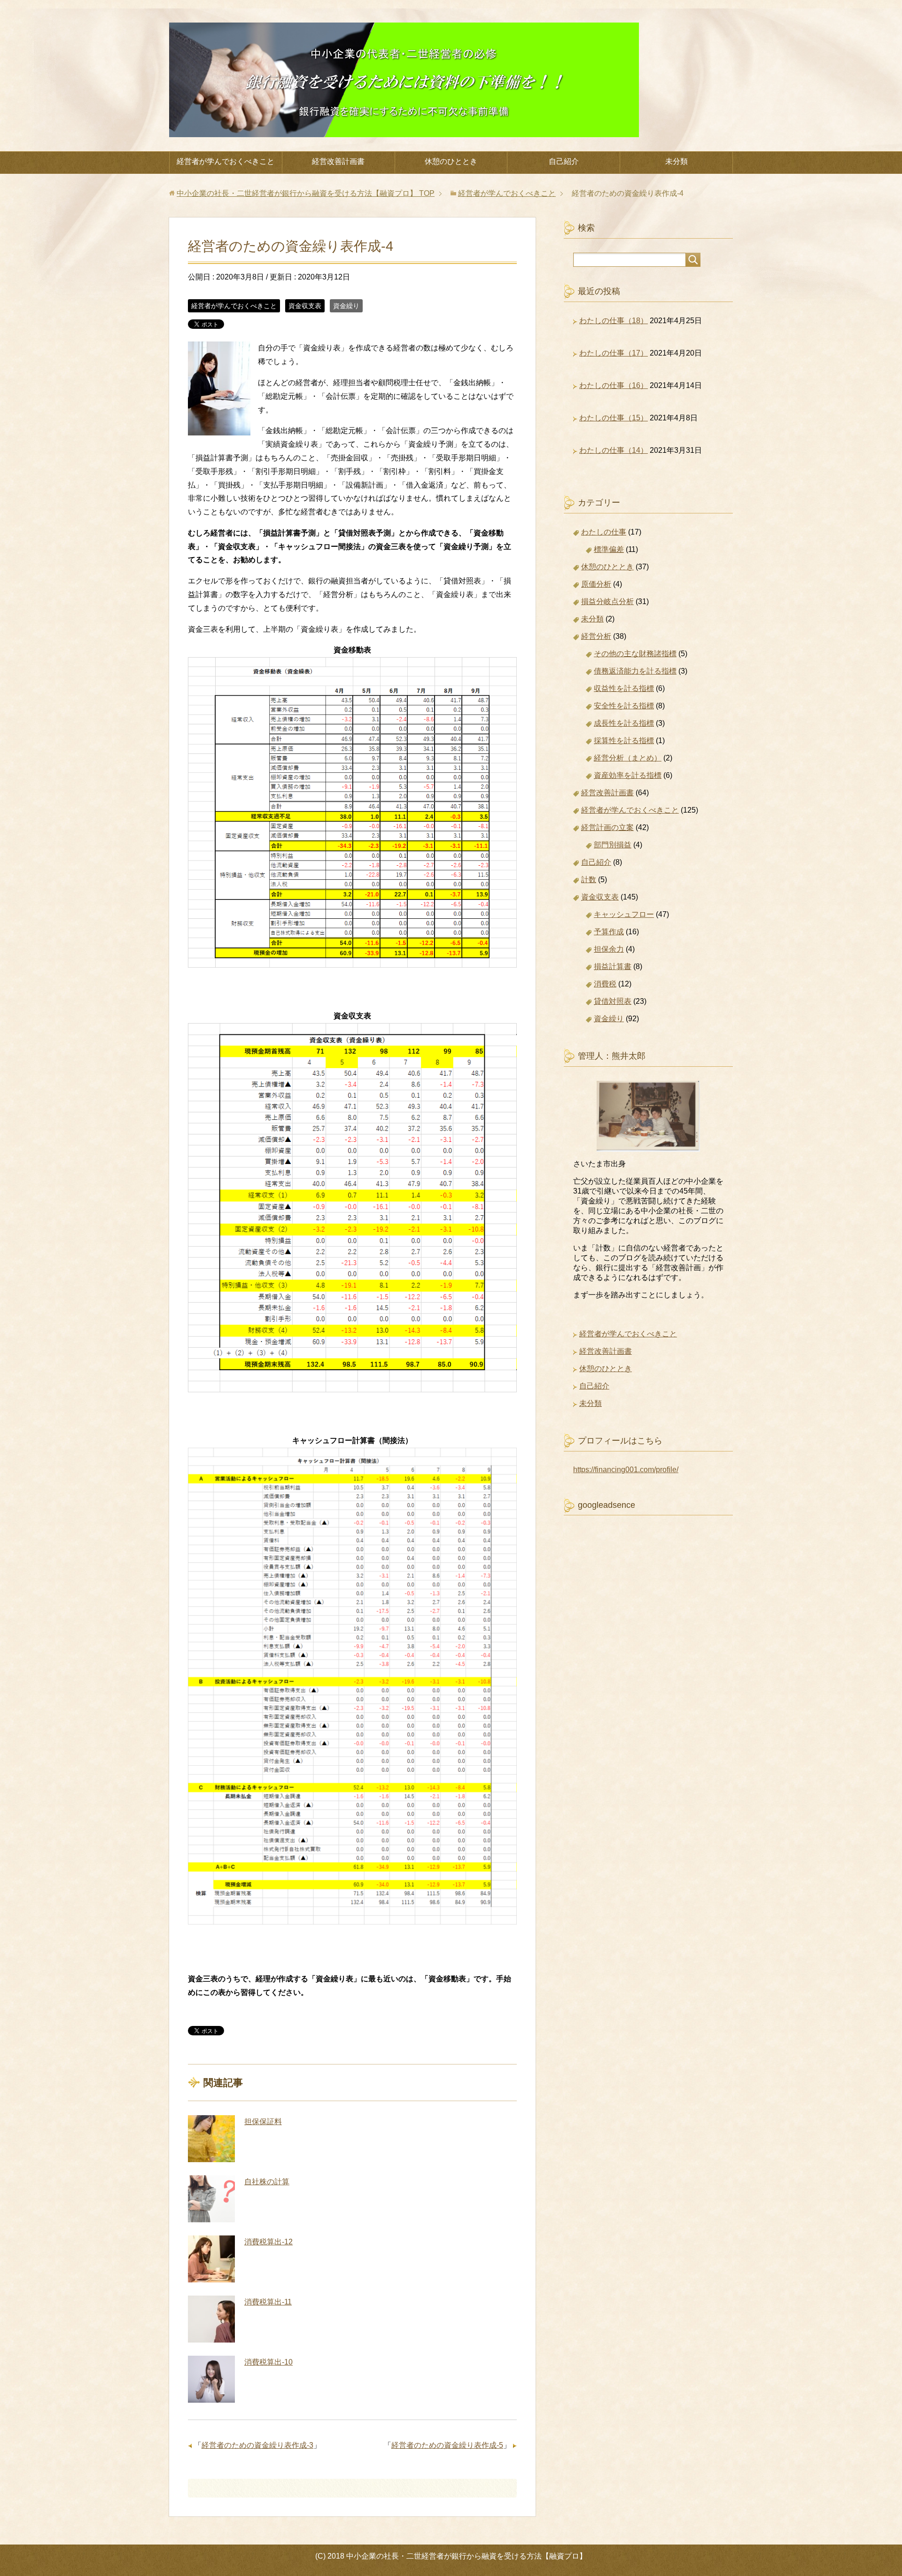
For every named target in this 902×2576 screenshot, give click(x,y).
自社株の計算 (267, 2182)
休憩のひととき (451, 161)
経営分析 (596, 636)
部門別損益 (613, 845)
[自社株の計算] (211, 2199)
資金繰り (346, 306)
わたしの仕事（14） (614, 450)
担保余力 (609, 949)
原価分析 (596, 584)
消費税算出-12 (268, 2242)
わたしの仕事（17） (614, 353)
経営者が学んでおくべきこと (225, 161)
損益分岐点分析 (607, 601)
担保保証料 (263, 2122)
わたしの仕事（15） (614, 418)
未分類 (676, 161)
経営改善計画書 (338, 161)
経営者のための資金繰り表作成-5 (447, 2445)
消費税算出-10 (268, 2362)
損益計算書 (613, 966)
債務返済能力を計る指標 (635, 671)
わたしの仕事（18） (614, 321)
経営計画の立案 (607, 827)
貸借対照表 (613, 1001)
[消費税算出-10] (211, 2379)
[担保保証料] (211, 2139)
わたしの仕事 (604, 532)
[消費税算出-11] (211, 2319)
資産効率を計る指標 (628, 775)
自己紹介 (564, 161)
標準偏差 (609, 549)
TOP (306, 193)
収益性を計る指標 (624, 688)
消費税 (605, 984)
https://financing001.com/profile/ (626, 1470)
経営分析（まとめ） (628, 758)
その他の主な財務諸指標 (635, 654)
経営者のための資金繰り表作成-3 (257, 2445)
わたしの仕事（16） (614, 385)
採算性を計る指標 (624, 741)
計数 (589, 880)
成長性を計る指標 (624, 723)
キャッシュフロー (624, 914)
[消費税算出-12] (211, 2259)
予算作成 (609, 932)
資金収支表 (305, 306)
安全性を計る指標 (624, 706)
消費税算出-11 (268, 2302)
